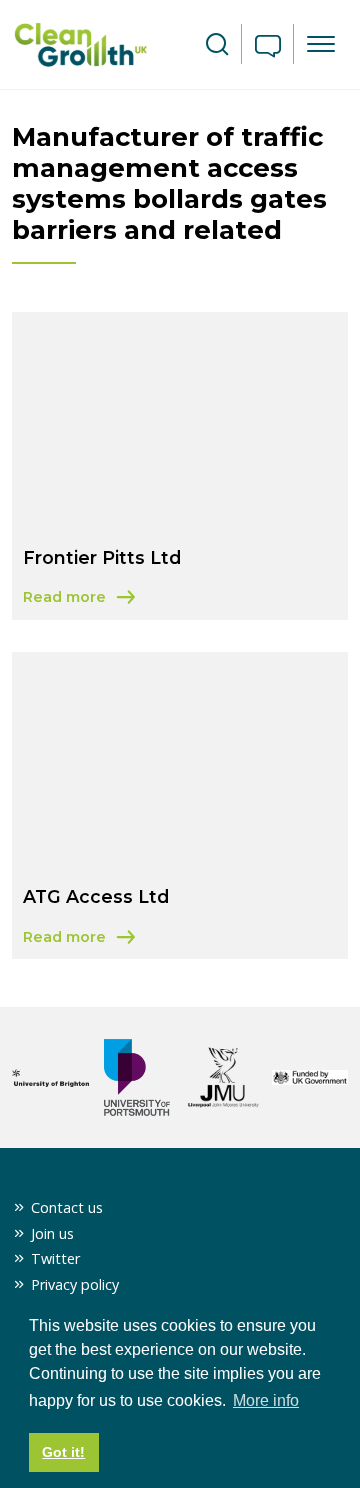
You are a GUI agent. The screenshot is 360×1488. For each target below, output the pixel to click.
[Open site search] (217, 45)
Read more (111, 598)
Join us (52, 1233)
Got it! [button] (63, 1452)
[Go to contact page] (268, 48)
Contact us (67, 1207)
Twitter (55, 1258)
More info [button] (266, 1400)
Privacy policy (75, 1284)
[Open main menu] (321, 44)
